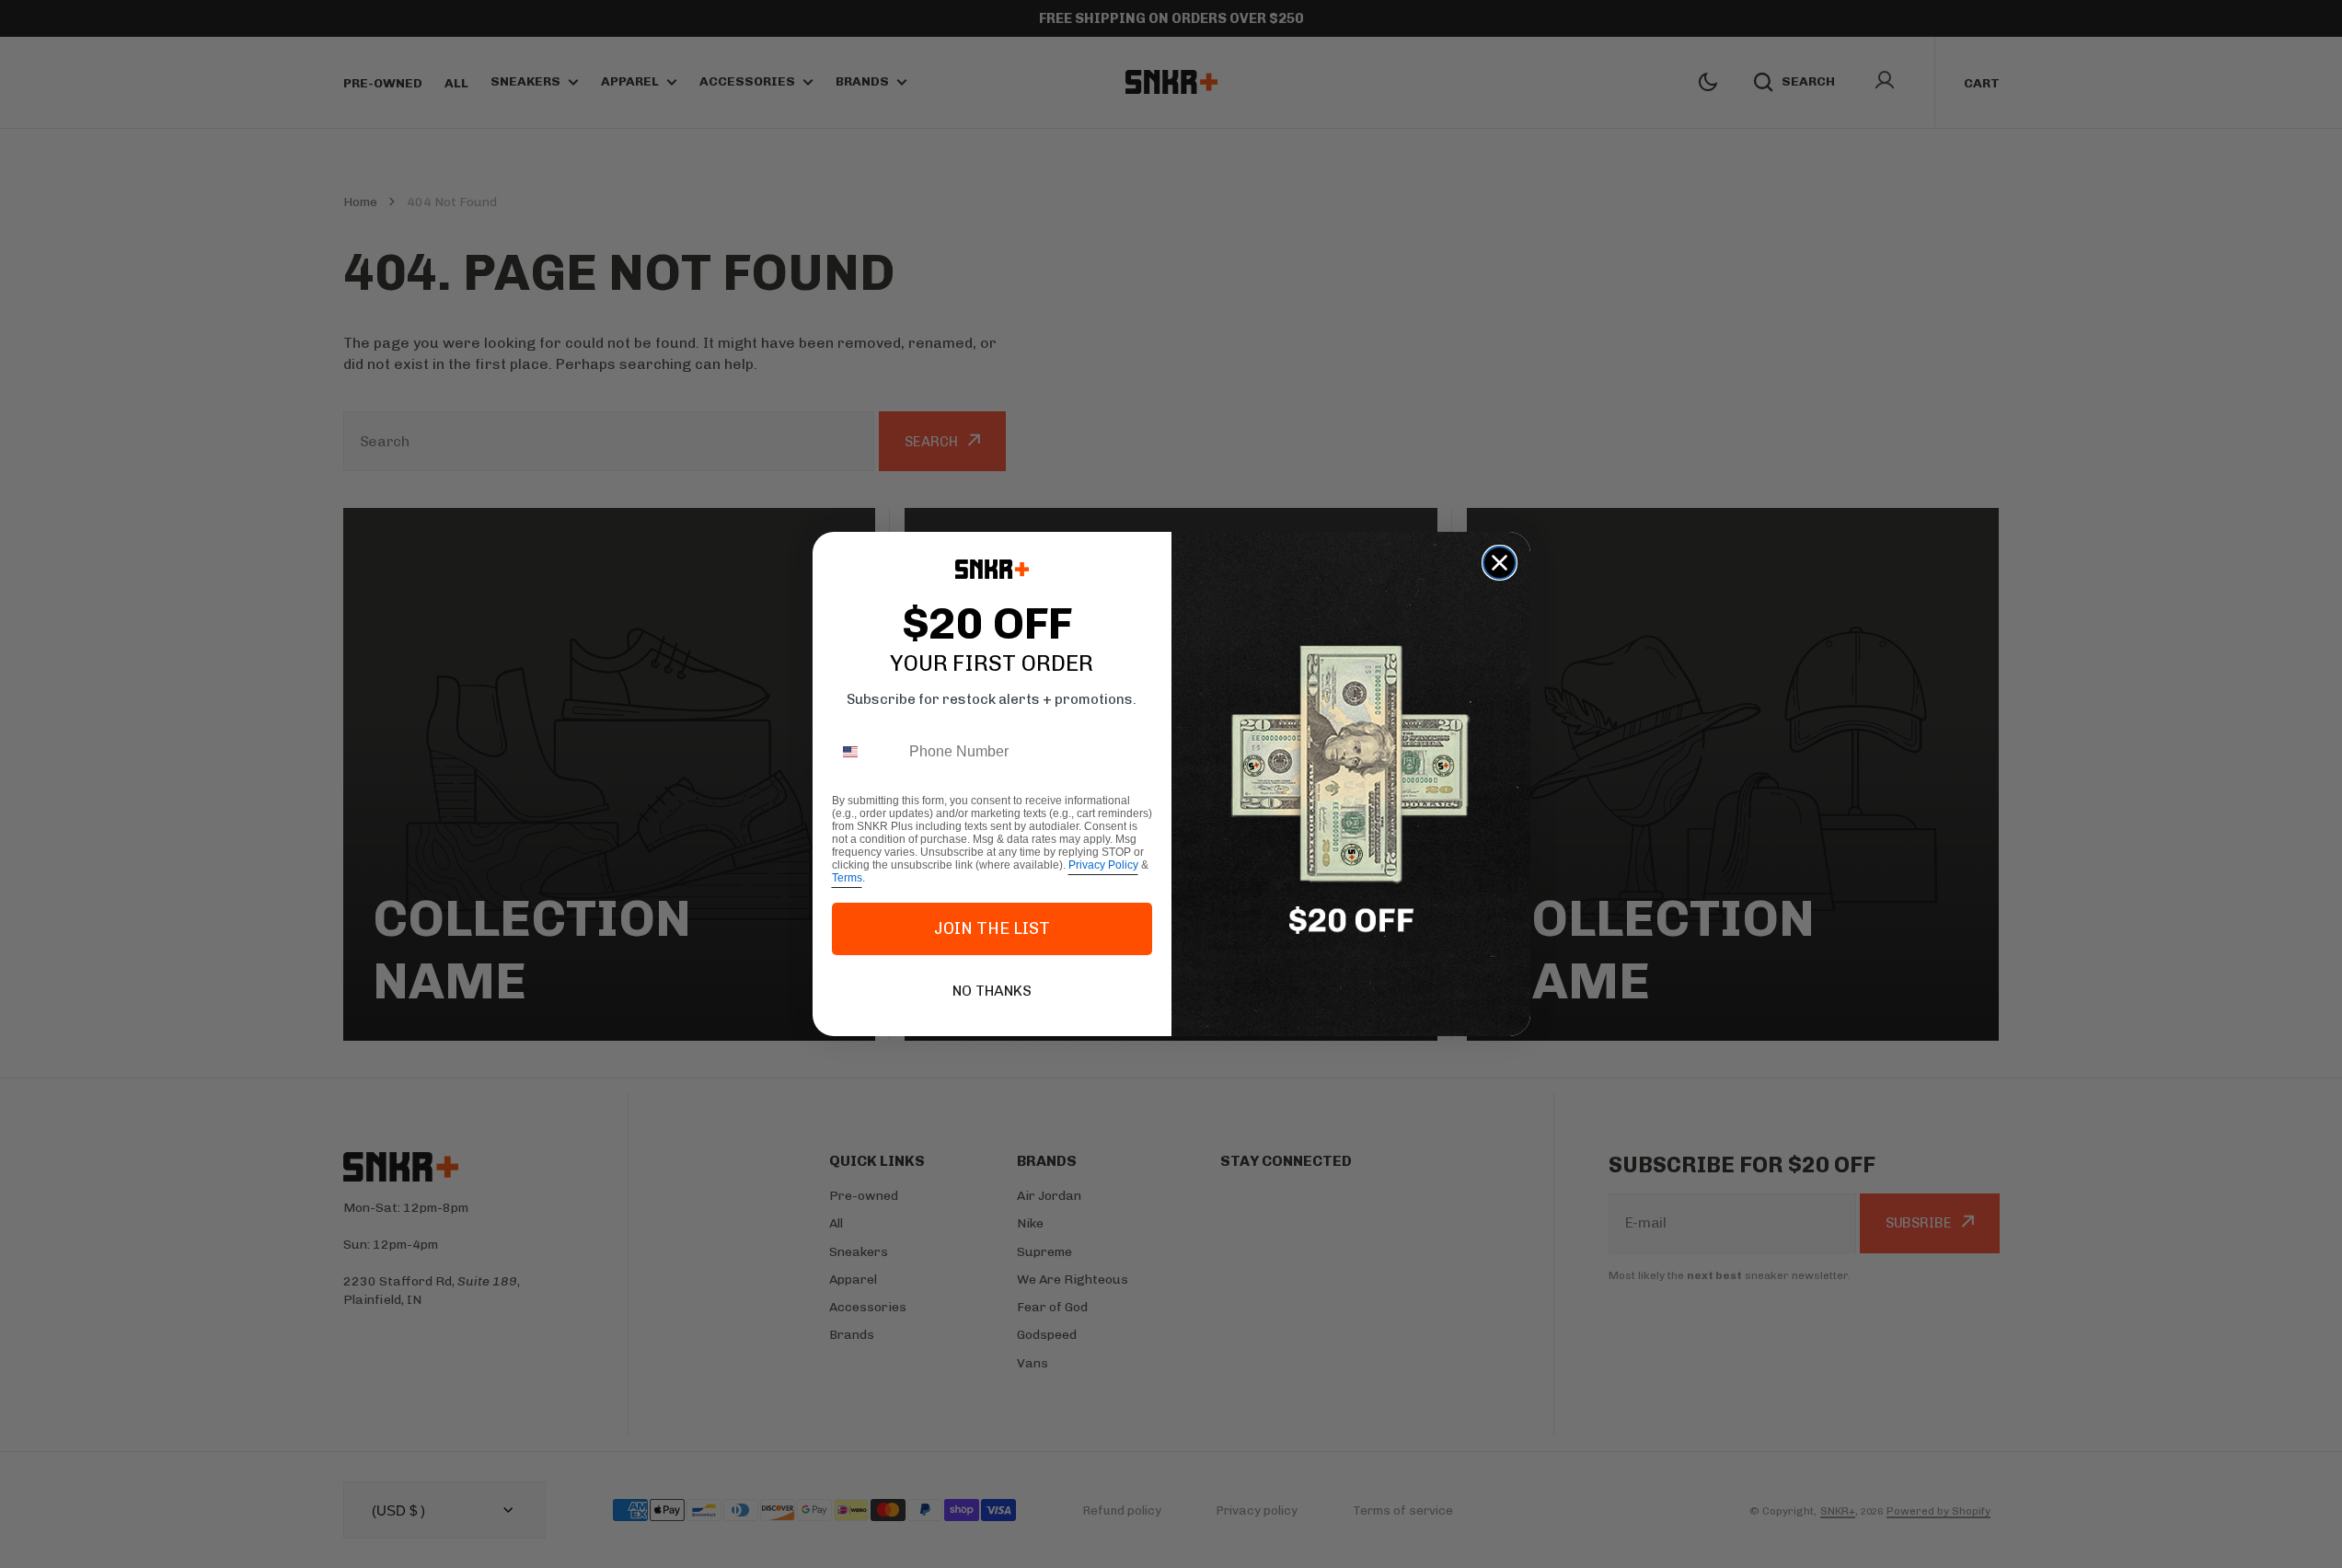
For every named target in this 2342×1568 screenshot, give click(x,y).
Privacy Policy (1103, 865)
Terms (847, 878)
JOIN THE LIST (992, 928)
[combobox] (866, 752)
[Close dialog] (1500, 563)
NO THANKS (992, 991)
